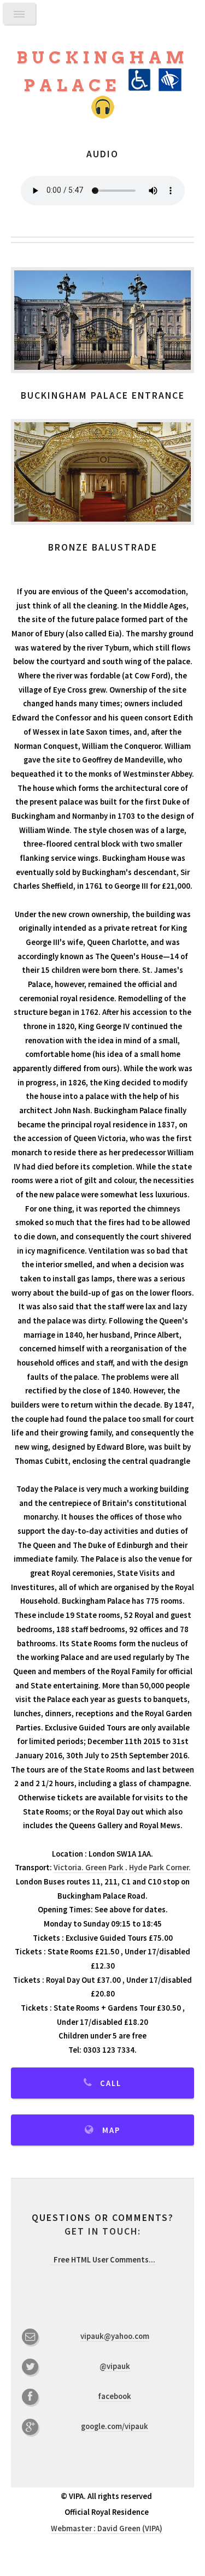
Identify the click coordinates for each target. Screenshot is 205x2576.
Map (111, 2130)
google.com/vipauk (115, 2426)
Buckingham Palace (102, 72)
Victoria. (69, 1868)
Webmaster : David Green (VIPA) (107, 2528)
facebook (115, 2396)
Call (111, 2083)
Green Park (105, 1868)
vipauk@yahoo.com (115, 2336)
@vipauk (115, 2366)
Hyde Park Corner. (160, 1868)
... (104, 2260)
